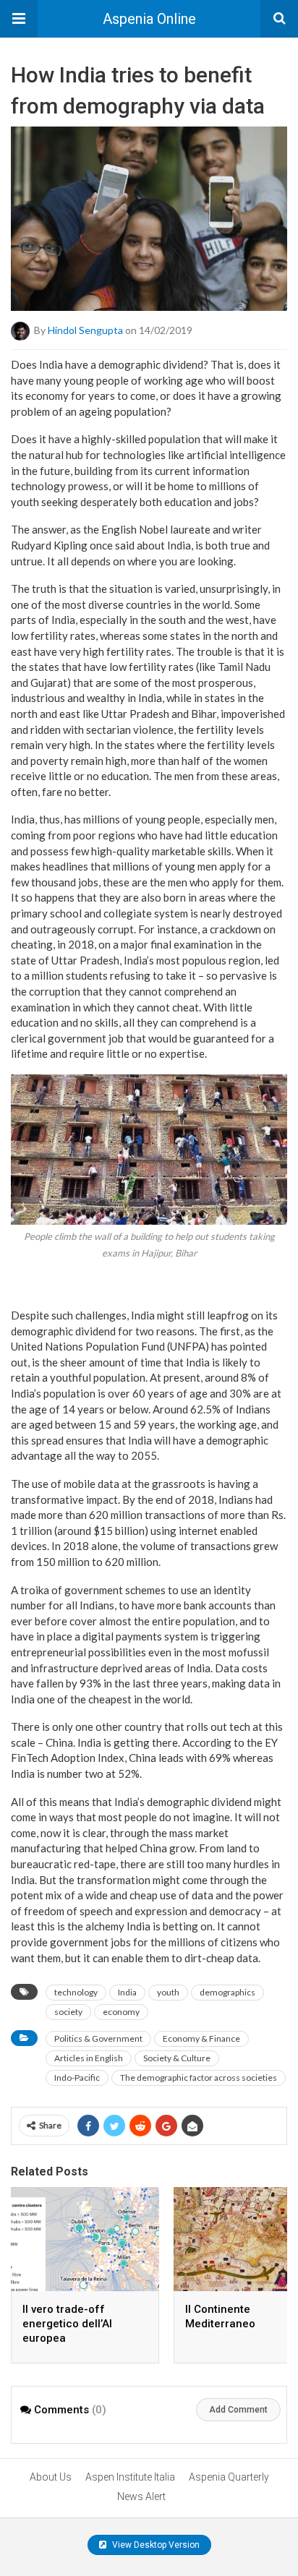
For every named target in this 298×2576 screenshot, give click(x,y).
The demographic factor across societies (199, 2078)
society (68, 2012)
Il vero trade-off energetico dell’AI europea (67, 2324)
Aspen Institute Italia (130, 2477)
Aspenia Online (149, 19)
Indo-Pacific (77, 2078)
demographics (227, 1992)
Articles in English (89, 2058)
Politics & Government (98, 2038)
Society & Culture (177, 2058)
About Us (51, 2477)
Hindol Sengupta (85, 330)
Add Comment (238, 2410)
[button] (19, 19)
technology (76, 1992)
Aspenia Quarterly (229, 2477)
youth (168, 1992)
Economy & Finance (201, 2038)
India (127, 1992)
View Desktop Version (155, 2545)
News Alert (141, 2496)
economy (121, 2012)
